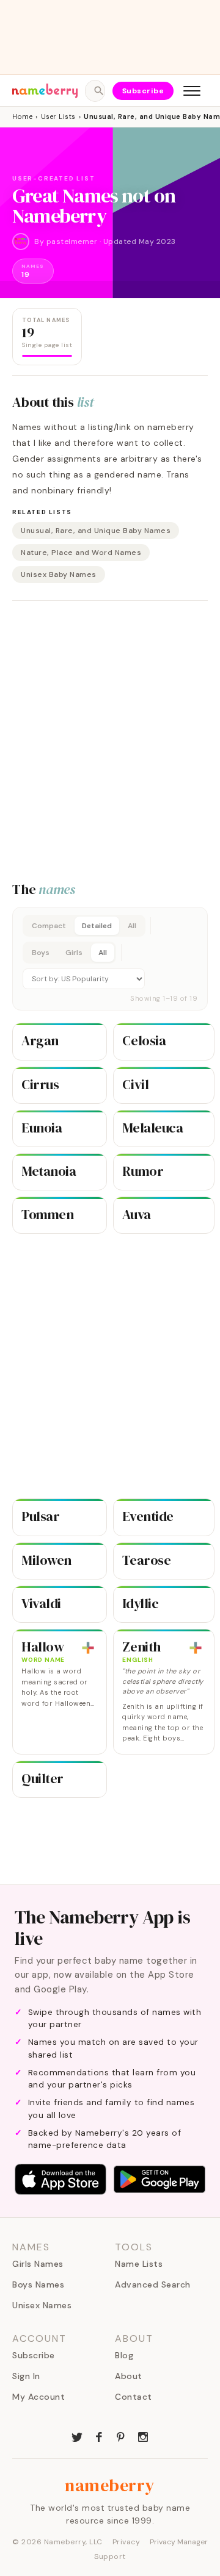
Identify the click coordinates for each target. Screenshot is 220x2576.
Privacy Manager (179, 2542)
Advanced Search (153, 2284)
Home (22, 116)
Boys (41, 953)
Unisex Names (42, 2305)
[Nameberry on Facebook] (99, 2436)
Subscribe (143, 91)
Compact (49, 926)
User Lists (58, 116)
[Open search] (95, 91)
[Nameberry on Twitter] (77, 2436)
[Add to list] (88, 1648)
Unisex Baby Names (59, 574)
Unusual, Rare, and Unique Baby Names (96, 531)
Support (110, 2556)
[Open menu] (192, 91)
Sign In (26, 2376)
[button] (110, 959)
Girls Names (38, 2264)
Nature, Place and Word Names (81, 553)
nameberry (110, 2485)
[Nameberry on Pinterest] (121, 2436)
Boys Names (38, 2284)
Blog (124, 2355)
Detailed (97, 926)
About (129, 2376)
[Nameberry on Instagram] (143, 2436)
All (132, 926)
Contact (134, 2397)
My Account (38, 2397)
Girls (74, 953)
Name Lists (139, 2264)
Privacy (127, 2542)
